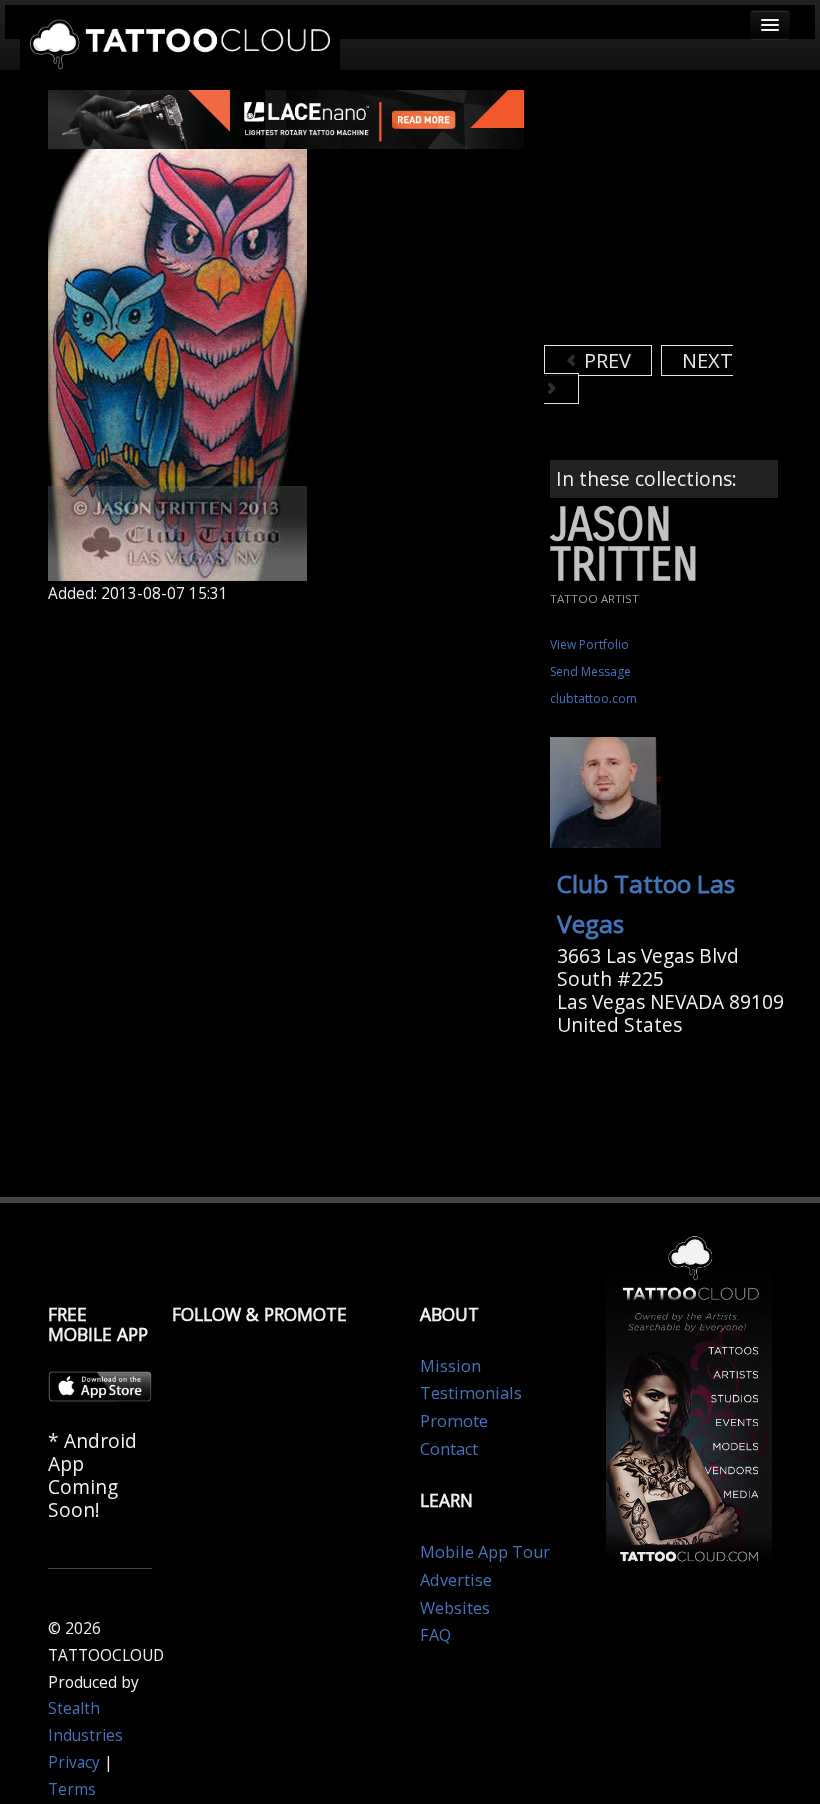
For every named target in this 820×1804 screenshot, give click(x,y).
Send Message (590, 671)
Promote (454, 1421)
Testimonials (471, 1393)
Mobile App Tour (485, 1552)
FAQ (435, 1635)
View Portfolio (589, 644)
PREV (605, 360)
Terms (72, 1789)
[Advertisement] (682, 215)
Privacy (74, 1762)
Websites (455, 1608)
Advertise (456, 1580)
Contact (449, 1449)
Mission (450, 1366)
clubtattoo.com (593, 698)
